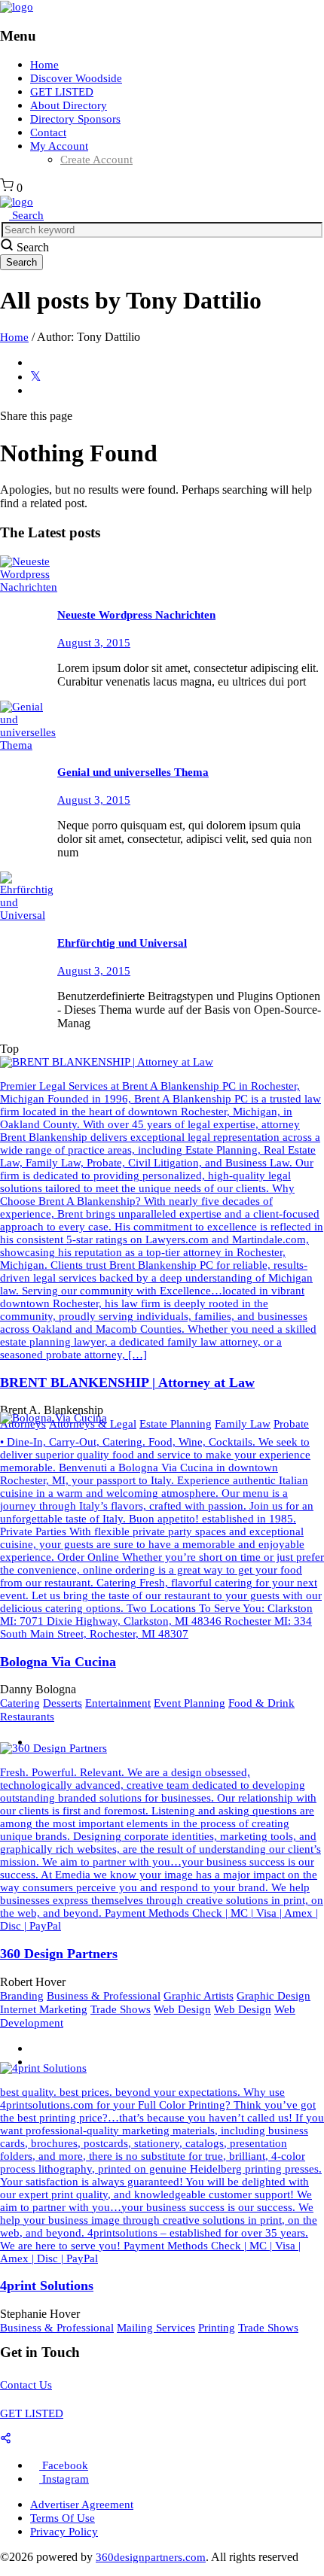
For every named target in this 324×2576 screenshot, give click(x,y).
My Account (59, 146)
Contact (48, 132)
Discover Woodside (76, 78)
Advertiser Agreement (82, 2505)
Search (26, 215)
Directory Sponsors (75, 119)
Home (44, 65)
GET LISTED (62, 92)
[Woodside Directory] (17, 7)
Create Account (96, 160)
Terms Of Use (63, 2518)
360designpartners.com (151, 2557)
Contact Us (26, 2385)
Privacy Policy (64, 2532)
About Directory (69, 105)
